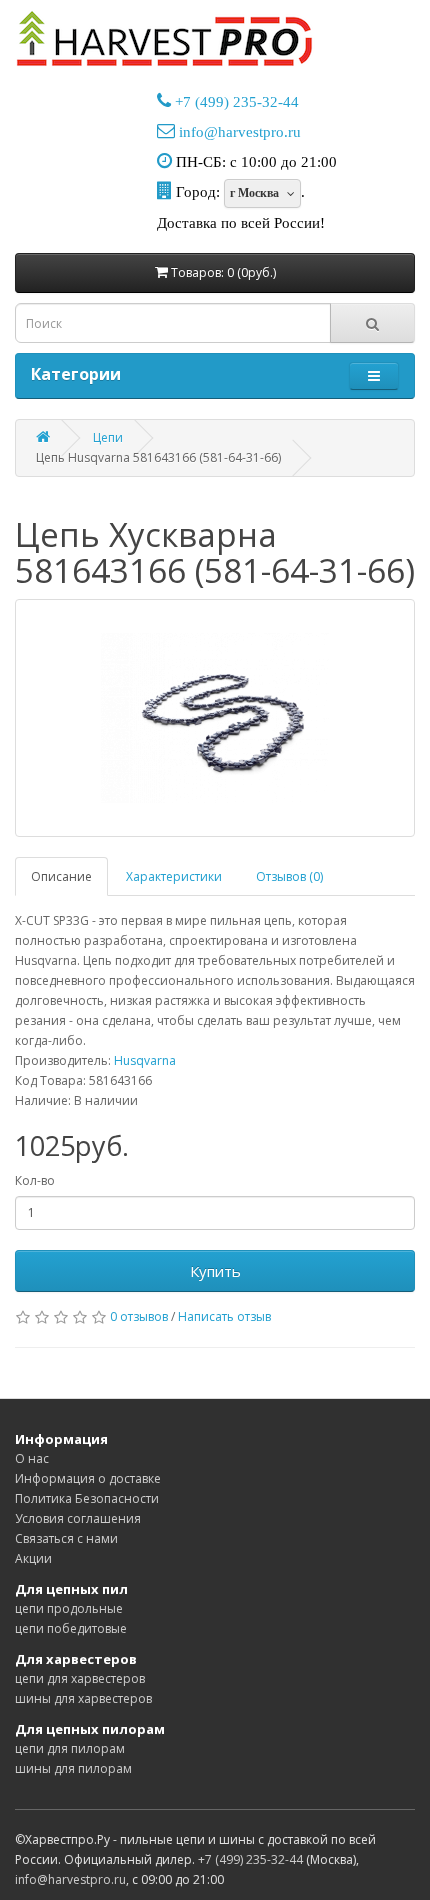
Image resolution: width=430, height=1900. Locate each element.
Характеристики (174, 876)
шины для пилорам (73, 1768)
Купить (215, 1271)
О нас (32, 1458)
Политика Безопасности (87, 1498)
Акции (33, 1558)
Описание (61, 876)
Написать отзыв (224, 1316)
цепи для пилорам (70, 1748)
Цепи (108, 437)
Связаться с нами (66, 1538)
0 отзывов (139, 1316)
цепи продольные (69, 1608)
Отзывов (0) (289, 876)
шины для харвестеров (83, 1698)
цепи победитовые (71, 1628)
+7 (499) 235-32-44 (237, 102)
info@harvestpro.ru (240, 132)
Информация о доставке (88, 1478)
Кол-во (35, 1180)
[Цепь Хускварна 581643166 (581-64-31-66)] (215, 718)
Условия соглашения (78, 1518)
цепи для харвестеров (80, 1678)
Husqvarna (145, 1060)
